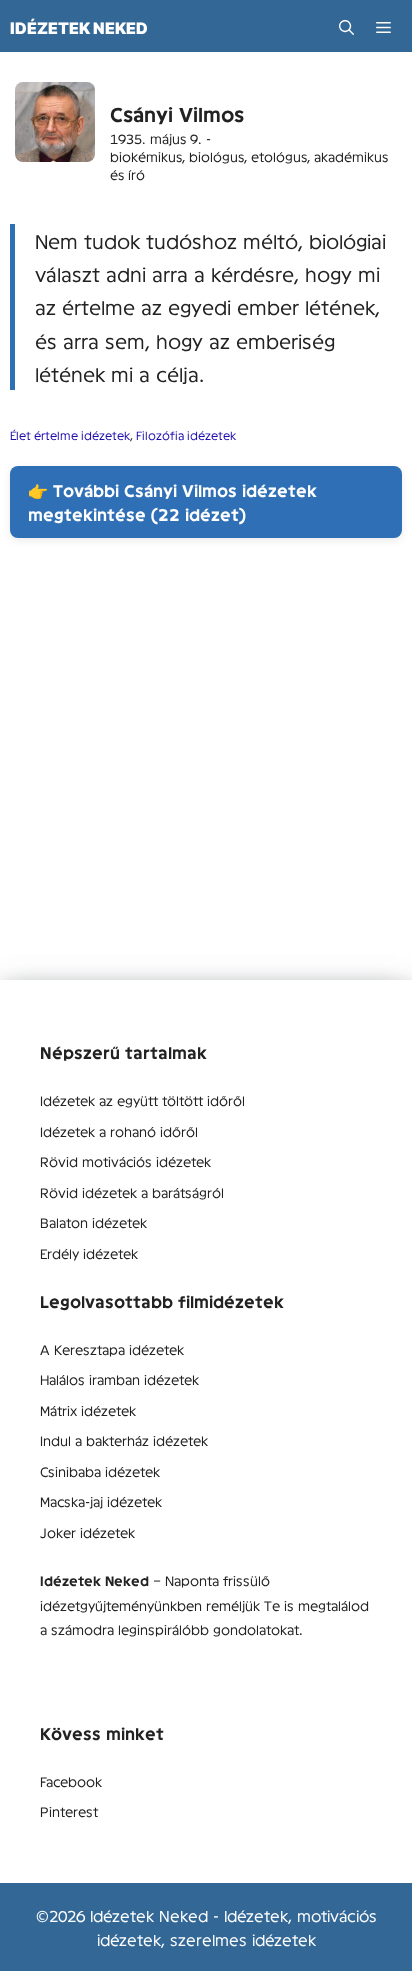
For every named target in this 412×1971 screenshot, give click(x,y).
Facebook (71, 1781)
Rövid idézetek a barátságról (132, 1192)
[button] (346, 27)
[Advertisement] (206, 774)
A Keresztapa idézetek (112, 1349)
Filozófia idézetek (186, 435)
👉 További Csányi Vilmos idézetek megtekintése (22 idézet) (172, 502)
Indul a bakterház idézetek (124, 1440)
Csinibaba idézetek (100, 1471)
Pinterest (69, 1811)
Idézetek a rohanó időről (119, 1131)
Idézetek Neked (79, 28)
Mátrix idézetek (88, 1410)
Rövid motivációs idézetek (125, 1161)
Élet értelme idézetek (70, 435)
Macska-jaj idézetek (101, 1501)
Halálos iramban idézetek (119, 1379)
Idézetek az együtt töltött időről (142, 1100)
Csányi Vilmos (177, 113)
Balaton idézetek (93, 1222)
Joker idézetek (87, 1532)
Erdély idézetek (89, 1253)
